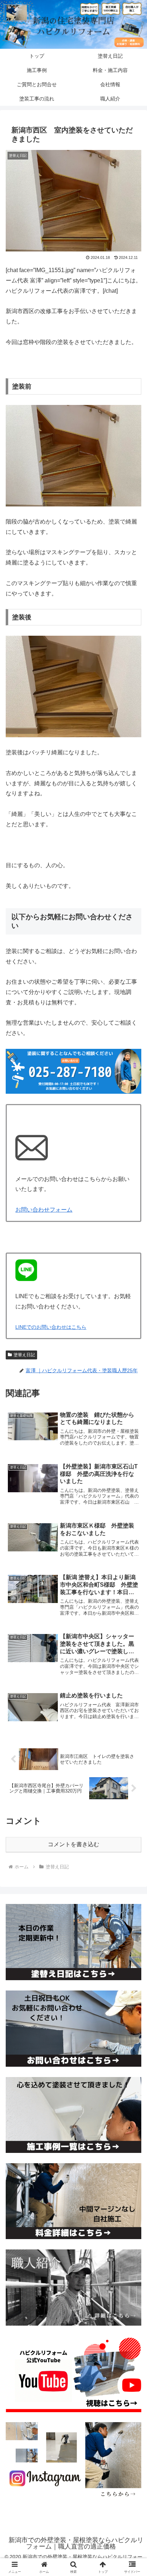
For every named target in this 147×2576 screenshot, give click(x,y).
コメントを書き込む (73, 1844)
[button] (132, 1524)
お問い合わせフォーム (44, 1210)
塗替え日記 (24, 1355)
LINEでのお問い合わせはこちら (51, 1327)
